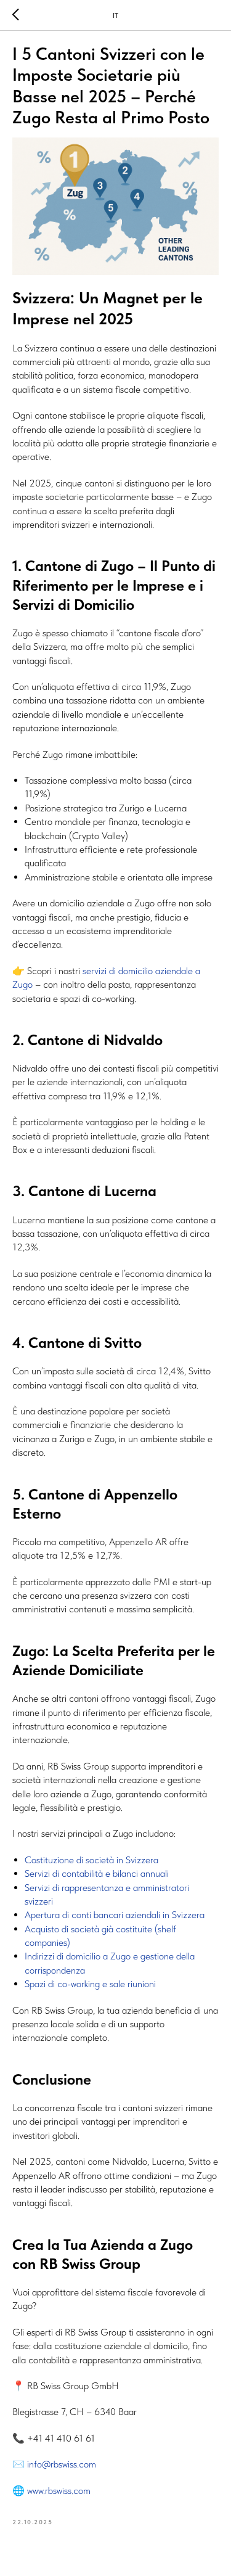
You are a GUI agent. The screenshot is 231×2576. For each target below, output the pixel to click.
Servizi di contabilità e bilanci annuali (97, 1873)
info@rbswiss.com (62, 2464)
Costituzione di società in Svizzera (91, 1860)
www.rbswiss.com (58, 2491)
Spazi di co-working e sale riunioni (90, 1984)
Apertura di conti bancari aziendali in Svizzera (115, 1915)
